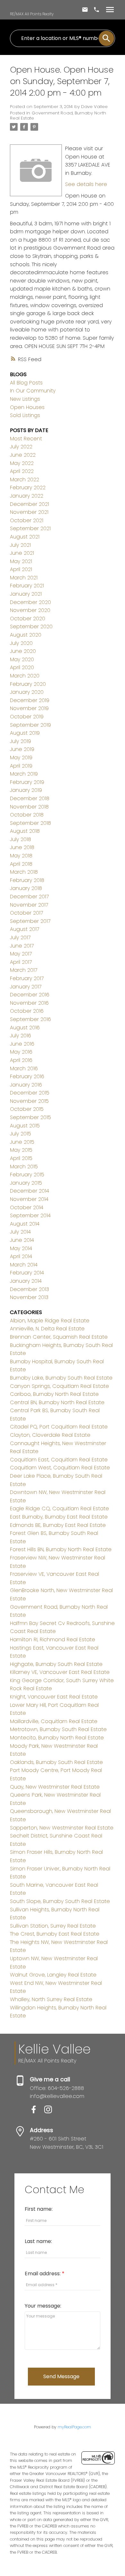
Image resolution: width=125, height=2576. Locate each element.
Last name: (38, 2241)
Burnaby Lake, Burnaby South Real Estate (61, 1378)
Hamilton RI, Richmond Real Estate (53, 1640)
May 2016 (21, 1052)
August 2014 (25, 1224)
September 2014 (30, 1215)
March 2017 (24, 970)
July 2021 (20, 545)
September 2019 (30, 725)
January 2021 (26, 594)
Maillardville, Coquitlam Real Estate (54, 1721)
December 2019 (30, 700)
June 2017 (22, 946)
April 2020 (22, 667)
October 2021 (27, 520)
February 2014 (27, 1273)
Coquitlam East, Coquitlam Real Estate (59, 1460)
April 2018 (21, 864)
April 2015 (21, 1158)
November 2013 (29, 1297)
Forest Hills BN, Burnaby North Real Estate (61, 1549)
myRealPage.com (74, 2427)
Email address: (43, 2274)
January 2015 (26, 1183)
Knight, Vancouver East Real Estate (54, 1697)
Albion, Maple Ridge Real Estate (50, 1321)
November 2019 (29, 708)
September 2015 (30, 1117)
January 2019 (26, 790)
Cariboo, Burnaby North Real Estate (54, 1394)
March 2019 (24, 774)
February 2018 (27, 880)
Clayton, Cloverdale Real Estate (50, 1435)
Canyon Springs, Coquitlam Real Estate (59, 1386)
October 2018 (27, 815)
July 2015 (21, 1134)
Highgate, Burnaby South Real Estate (56, 1664)
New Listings (25, 399)
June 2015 (22, 1142)
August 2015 (25, 1126)
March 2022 (25, 480)
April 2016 (21, 1060)
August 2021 (25, 537)
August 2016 (25, 1028)
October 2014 (27, 1207)
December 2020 (30, 602)
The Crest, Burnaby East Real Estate (55, 1934)
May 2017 (21, 954)
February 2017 (27, 978)
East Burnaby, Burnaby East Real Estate (59, 1517)
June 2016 (22, 1044)
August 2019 (25, 733)
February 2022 (28, 487)
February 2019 (27, 782)
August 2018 (25, 831)
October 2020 (28, 619)
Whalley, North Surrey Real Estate (51, 1999)
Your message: (43, 2306)
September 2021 (30, 528)
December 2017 (29, 897)
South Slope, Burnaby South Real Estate (60, 1901)
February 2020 (28, 684)
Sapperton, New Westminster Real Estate (62, 1828)
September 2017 (30, 921)
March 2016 (24, 1068)
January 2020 (27, 692)
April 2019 (21, 766)
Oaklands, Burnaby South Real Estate (56, 1762)
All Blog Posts (26, 383)
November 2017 (29, 905)
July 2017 (20, 937)
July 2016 (21, 1036)
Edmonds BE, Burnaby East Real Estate (58, 1525)
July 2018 (21, 839)
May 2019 (21, 758)
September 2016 (30, 1019)
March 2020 (25, 676)
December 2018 (30, 798)
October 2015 (27, 1109)
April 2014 (21, 1256)
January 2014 (26, 1281)
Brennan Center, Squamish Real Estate (59, 1337)
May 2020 (22, 659)
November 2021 (29, 512)
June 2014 (22, 1240)
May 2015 (21, 1150)
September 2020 (31, 627)
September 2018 (30, 823)
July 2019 (21, 741)
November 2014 (29, 1199)
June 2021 (22, 553)
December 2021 (29, 504)
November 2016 (29, 1003)
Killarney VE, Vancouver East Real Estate (60, 1672)
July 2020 (21, 643)
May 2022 (22, 463)
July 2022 (21, 447)
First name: (39, 2209)
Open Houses (27, 407)
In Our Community (33, 391)
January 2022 (27, 496)
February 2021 (27, 586)
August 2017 (25, 929)
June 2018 (22, 847)
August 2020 (26, 635)
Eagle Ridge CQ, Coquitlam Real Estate (59, 1508)
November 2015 (29, 1101)
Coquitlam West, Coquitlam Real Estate (60, 1468)
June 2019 (22, 749)
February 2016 (27, 1076)
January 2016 (26, 1085)
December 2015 (30, 1093)
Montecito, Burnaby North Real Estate (57, 1738)
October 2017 (26, 913)
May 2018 (21, 856)
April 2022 (22, 471)
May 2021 (21, 561)
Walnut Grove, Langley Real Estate (53, 1975)
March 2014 (24, 1265)
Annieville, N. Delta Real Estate (47, 1329)
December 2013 (29, 1289)
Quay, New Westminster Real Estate (55, 1787)
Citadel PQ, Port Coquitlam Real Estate (59, 1427)
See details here (86, 184)
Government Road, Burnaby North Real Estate (58, 116)
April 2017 (21, 962)
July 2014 (20, 1232)
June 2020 (23, 651)
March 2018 (24, 872)
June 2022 (23, 455)
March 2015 (24, 1167)
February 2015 (27, 1175)
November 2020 (30, 610)
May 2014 (21, 1248)
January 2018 (26, 888)
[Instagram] (51, 2112)
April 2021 (21, 569)
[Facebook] (37, 2112)
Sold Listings (25, 415)
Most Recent (26, 439)
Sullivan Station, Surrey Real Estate (53, 1926)
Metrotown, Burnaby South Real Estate (58, 1729)
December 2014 (29, 1191)
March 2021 (24, 578)
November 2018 (29, 807)
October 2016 (27, 1011)
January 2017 (26, 987)
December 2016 (30, 995)
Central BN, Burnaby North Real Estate (57, 1402)
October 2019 (27, 717)
